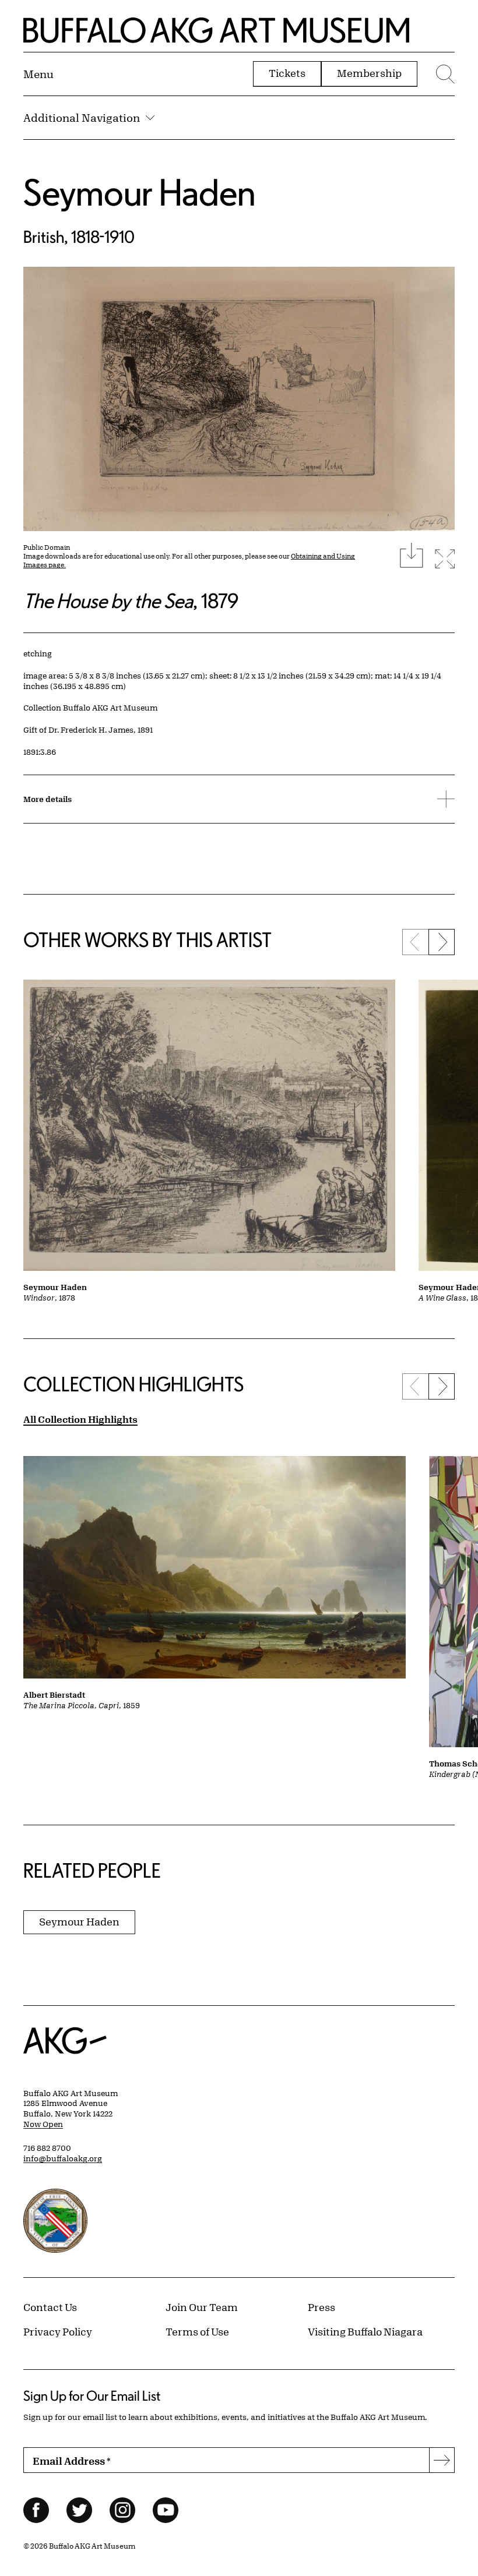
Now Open (43, 2124)
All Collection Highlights (80, 1419)
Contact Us (50, 2307)
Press (321, 2307)
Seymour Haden (139, 192)
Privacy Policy (58, 2331)
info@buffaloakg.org (63, 2158)
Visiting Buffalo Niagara (365, 2331)
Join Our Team (202, 2307)
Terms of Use (197, 2331)
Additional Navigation (82, 118)
